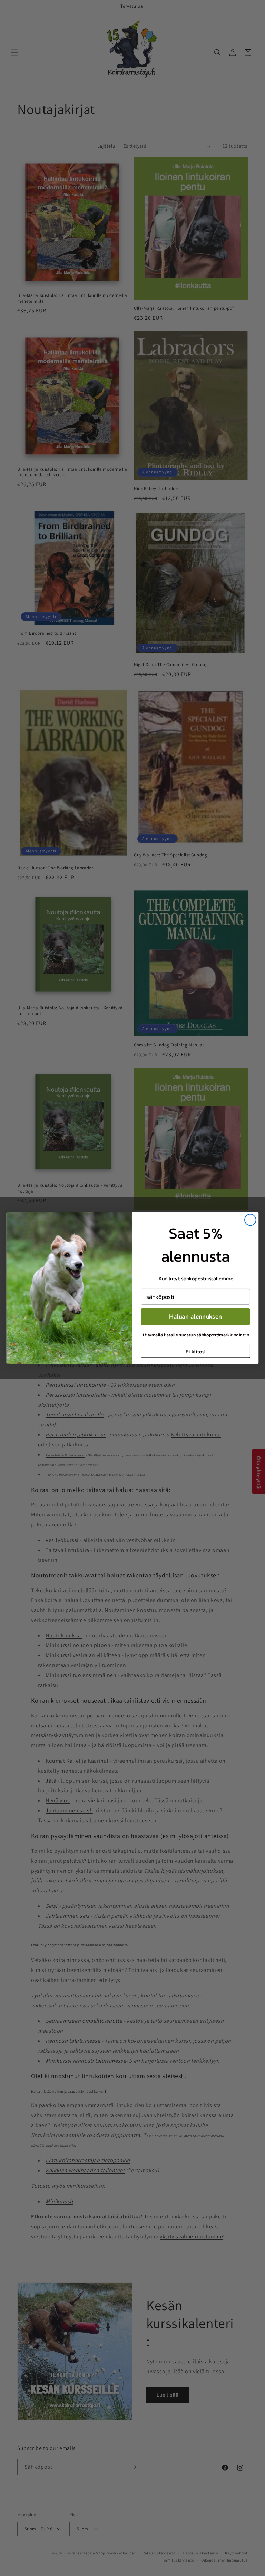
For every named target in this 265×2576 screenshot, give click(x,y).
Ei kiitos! (195, 1351)
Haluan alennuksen (196, 1316)
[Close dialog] (250, 1220)
